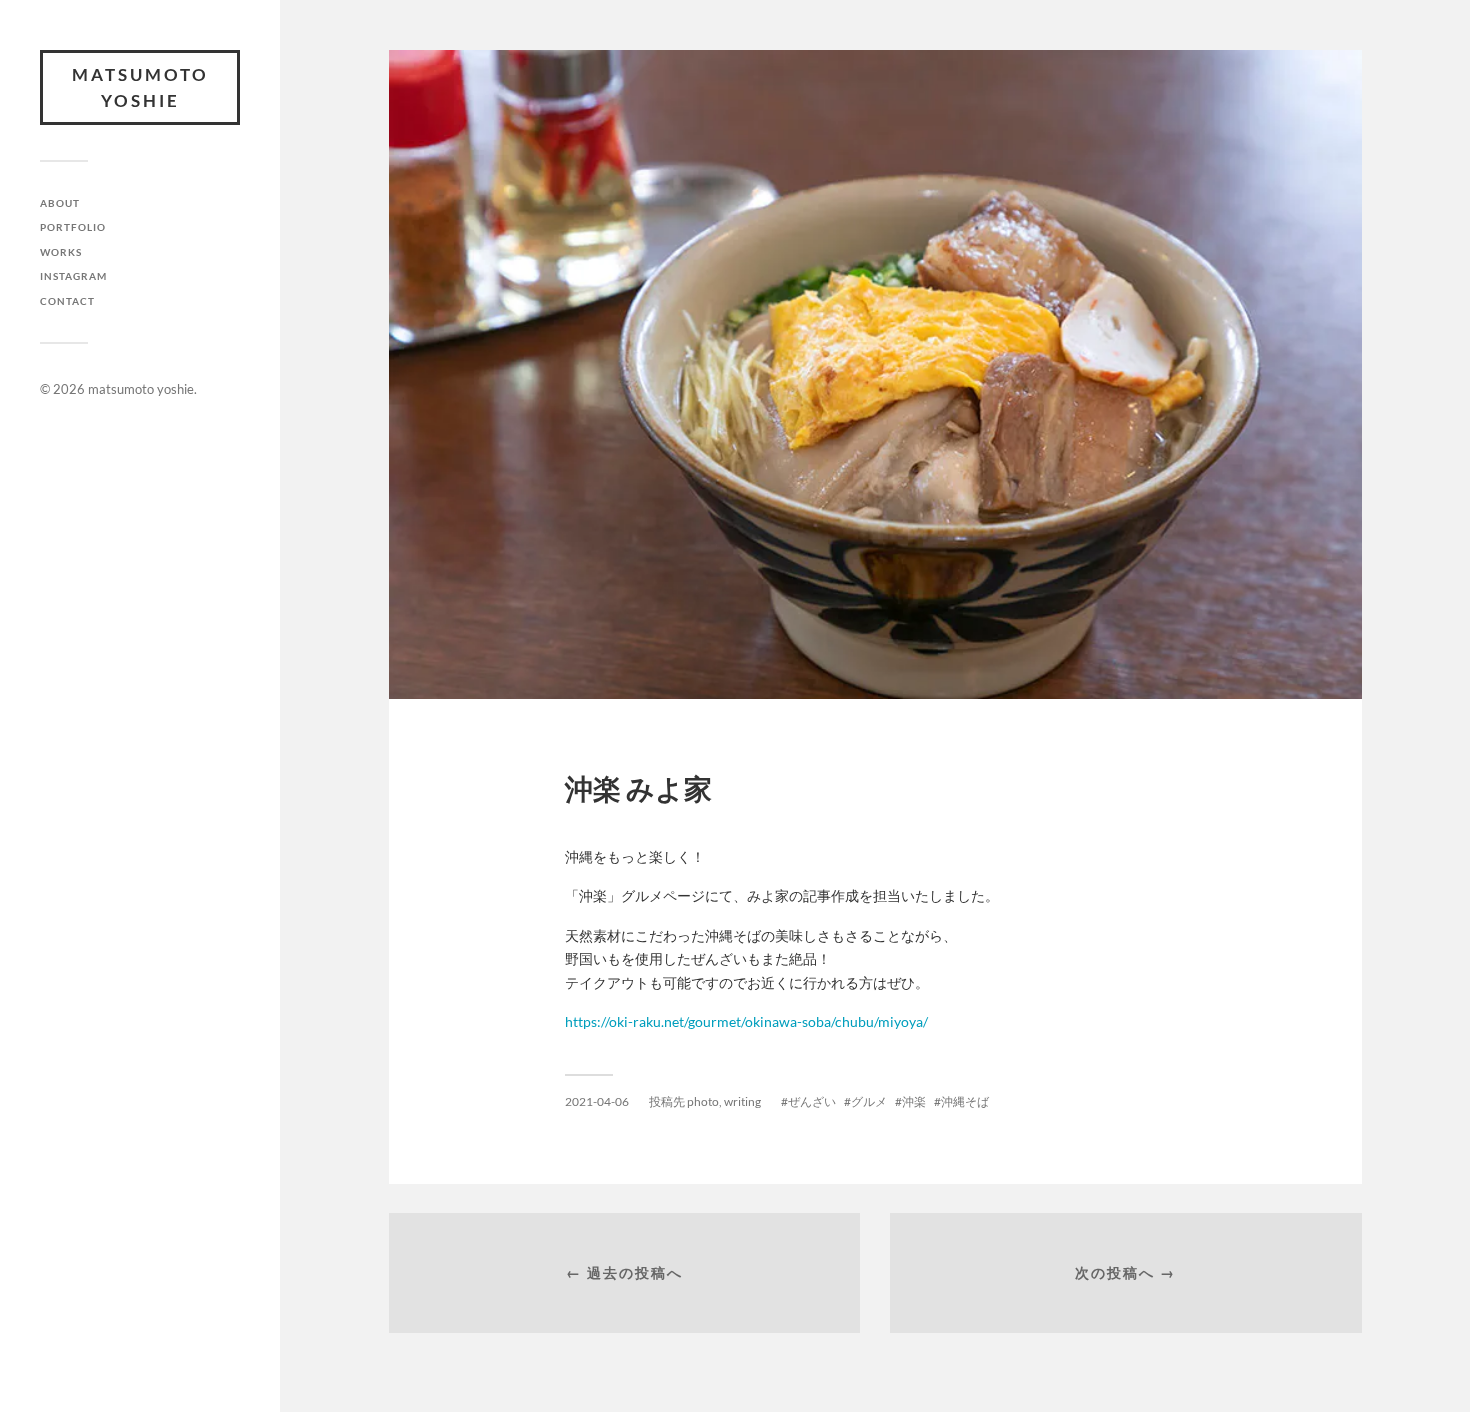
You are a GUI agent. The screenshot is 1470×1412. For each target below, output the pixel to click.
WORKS (61, 252)
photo (703, 1101)
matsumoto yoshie (140, 87)
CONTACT (67, 301)
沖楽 (914, 1101)
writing (742, 1101)
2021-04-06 (597, 1101)
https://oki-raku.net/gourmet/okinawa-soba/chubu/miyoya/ (746, 1021)
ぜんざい (812, 1101)
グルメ (869, 1101)
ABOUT (60, 203)
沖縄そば (965, 1101)
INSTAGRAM (73, 276)
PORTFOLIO (73, 227)
